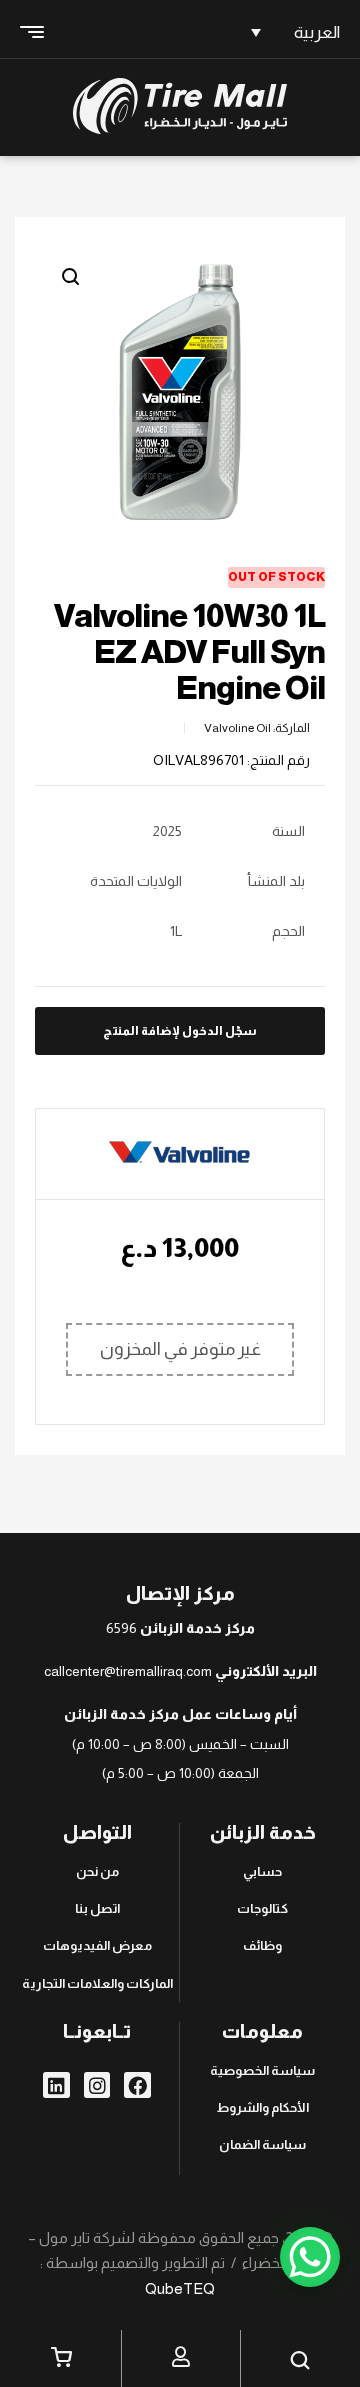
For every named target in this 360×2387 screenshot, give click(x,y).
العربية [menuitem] (317, 32)
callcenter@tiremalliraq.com (128, 1671)
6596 (121, 1628)
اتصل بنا (97, 1908)
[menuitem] (292, 32)
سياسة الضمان (262, 2144)
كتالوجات (262, 1908)
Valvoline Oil (237, 728)
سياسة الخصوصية (262, 2070)
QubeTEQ (180, 2288)
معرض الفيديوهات (97, 1945)
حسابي (262, 1871)
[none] (292, 32)
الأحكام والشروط (262, 2107)
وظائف (262, 1945)
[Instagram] (97, 2085)
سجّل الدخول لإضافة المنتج (180, 1031)
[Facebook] (137, 2085)
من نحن (97, 1871)
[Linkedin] (56, 2085)
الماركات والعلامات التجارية (97, 1983)
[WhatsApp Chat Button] (310, 2257)
